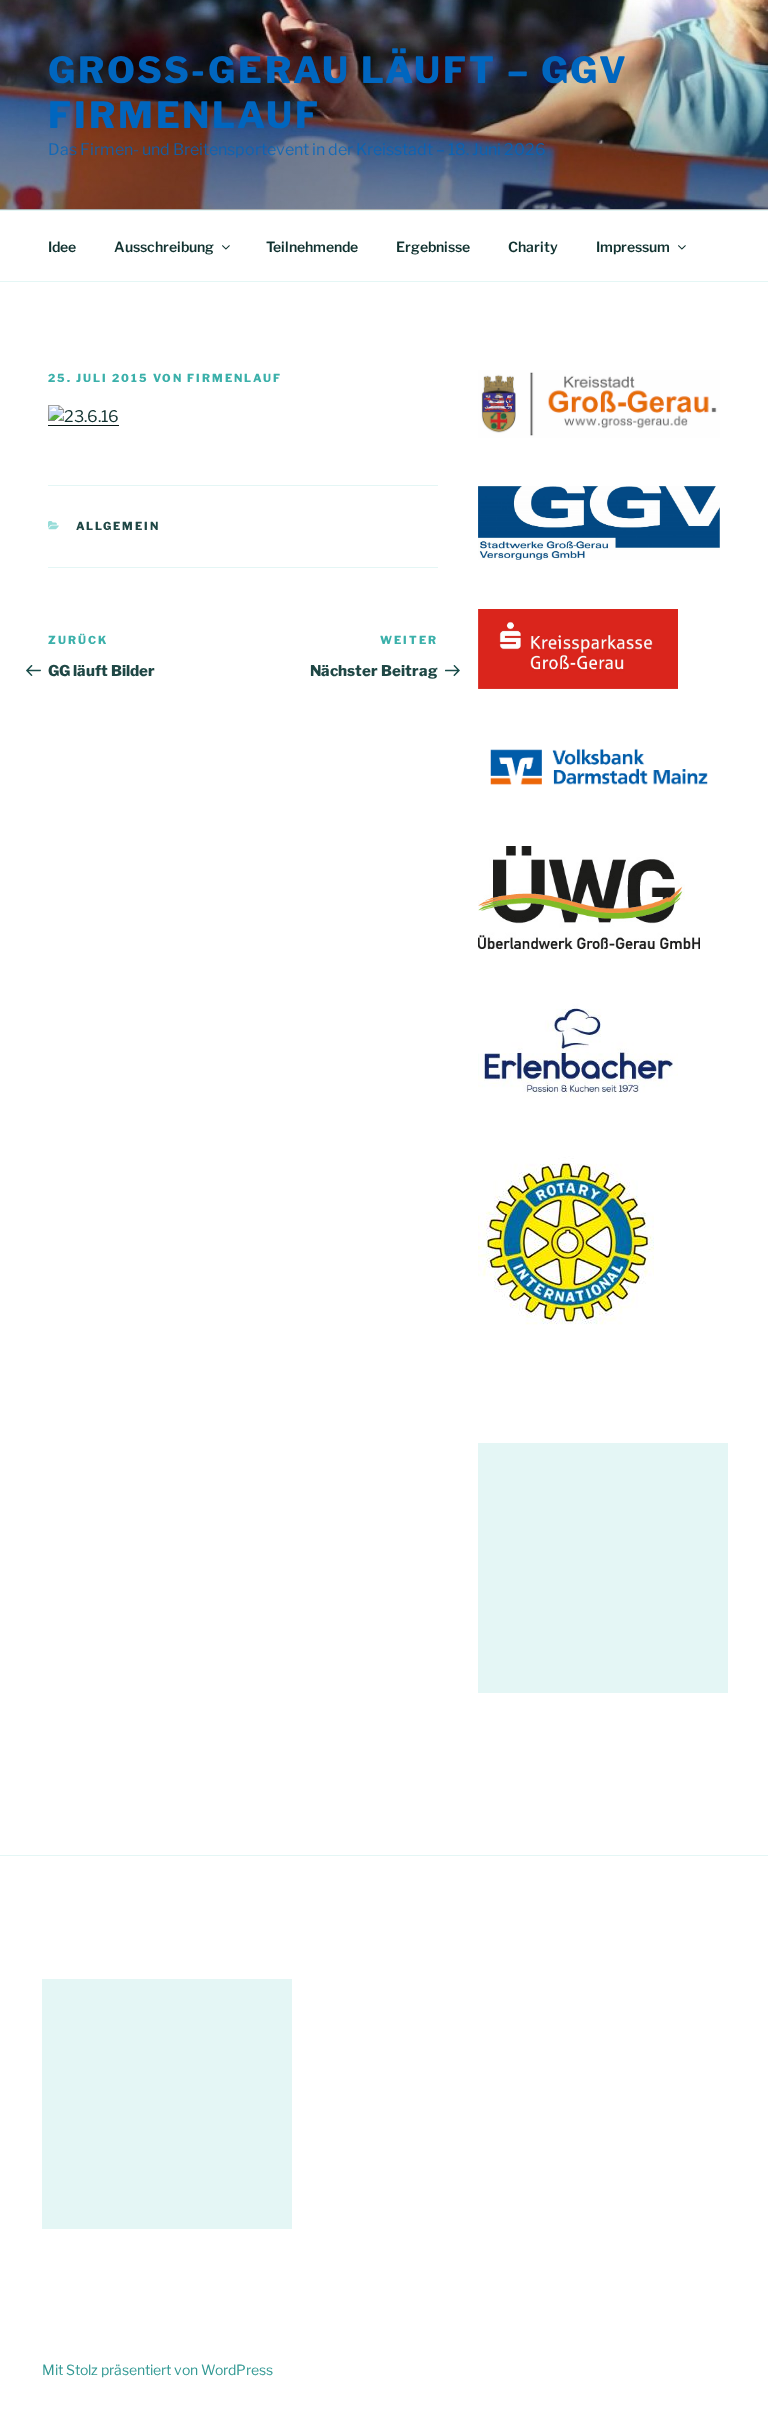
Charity (533, 246)
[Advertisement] (603, 1568)
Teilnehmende (312, 246)
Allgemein (118, 526)
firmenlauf (234, 378)
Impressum (633, 246)
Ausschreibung (164, 246)
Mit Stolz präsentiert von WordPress (157, 2369)
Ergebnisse (433, 246)
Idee (62, 246)
